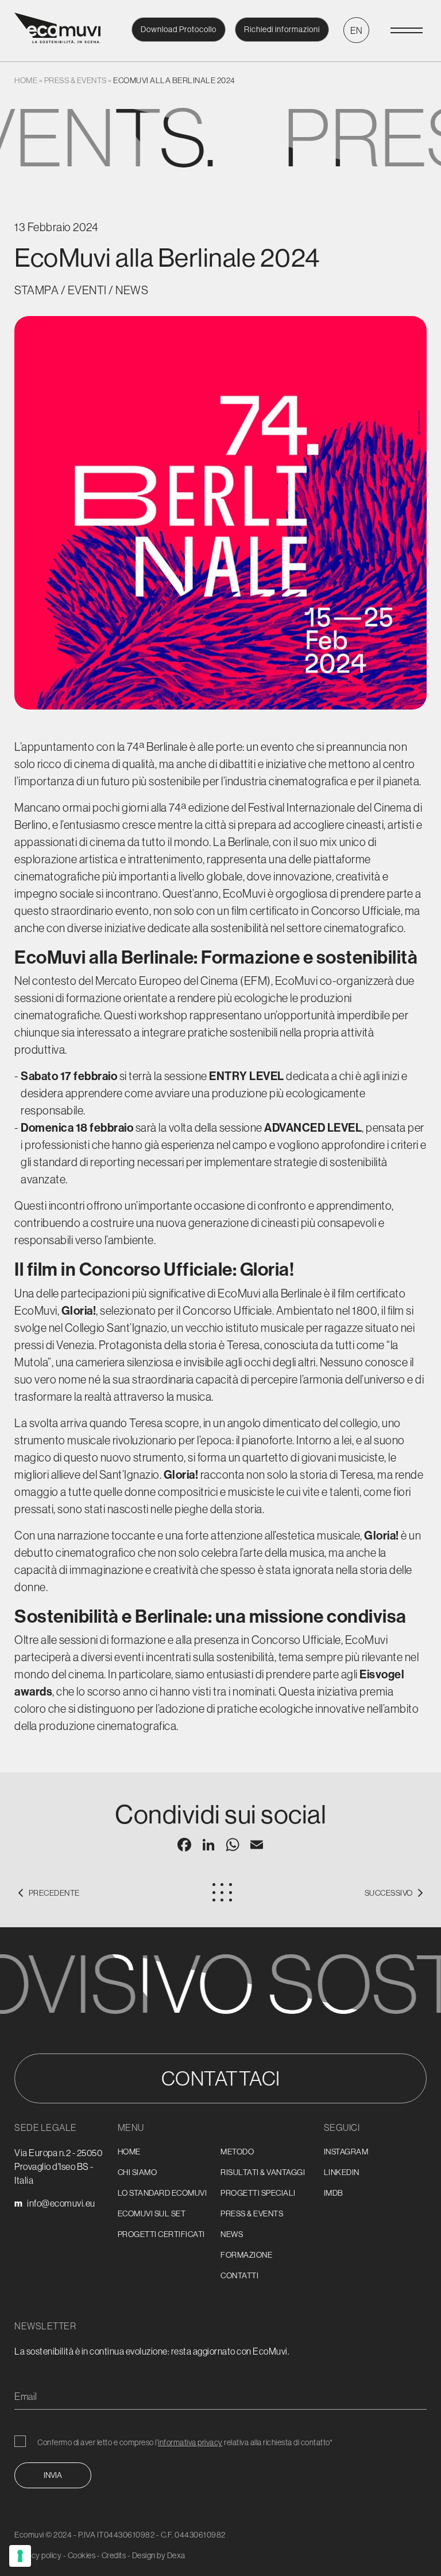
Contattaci (221, 2078)
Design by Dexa (159, 2555)
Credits (114, 2555)
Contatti (239, 2275)
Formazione (246, 2255)
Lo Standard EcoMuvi (163, 2193)
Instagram (346, 2152)
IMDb (334, 2193)
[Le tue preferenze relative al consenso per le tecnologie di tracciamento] (20, 2556)
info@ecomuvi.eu (61, 2203)
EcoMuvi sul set (152, 2213)
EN (357, 30)
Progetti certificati (161, 2234)
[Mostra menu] (407, 30)
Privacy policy (38, 2555)
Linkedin (342, 2172)
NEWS (232, 2234)
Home (26, 80)
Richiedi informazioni (282, 29)
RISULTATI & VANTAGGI (263, 2172)
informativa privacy (190, 2442)
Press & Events (76, 80)
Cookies (82, 2555)
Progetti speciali (258, 2193)
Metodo (237, 2152)
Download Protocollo (179, 29)
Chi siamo (138, 2172)
